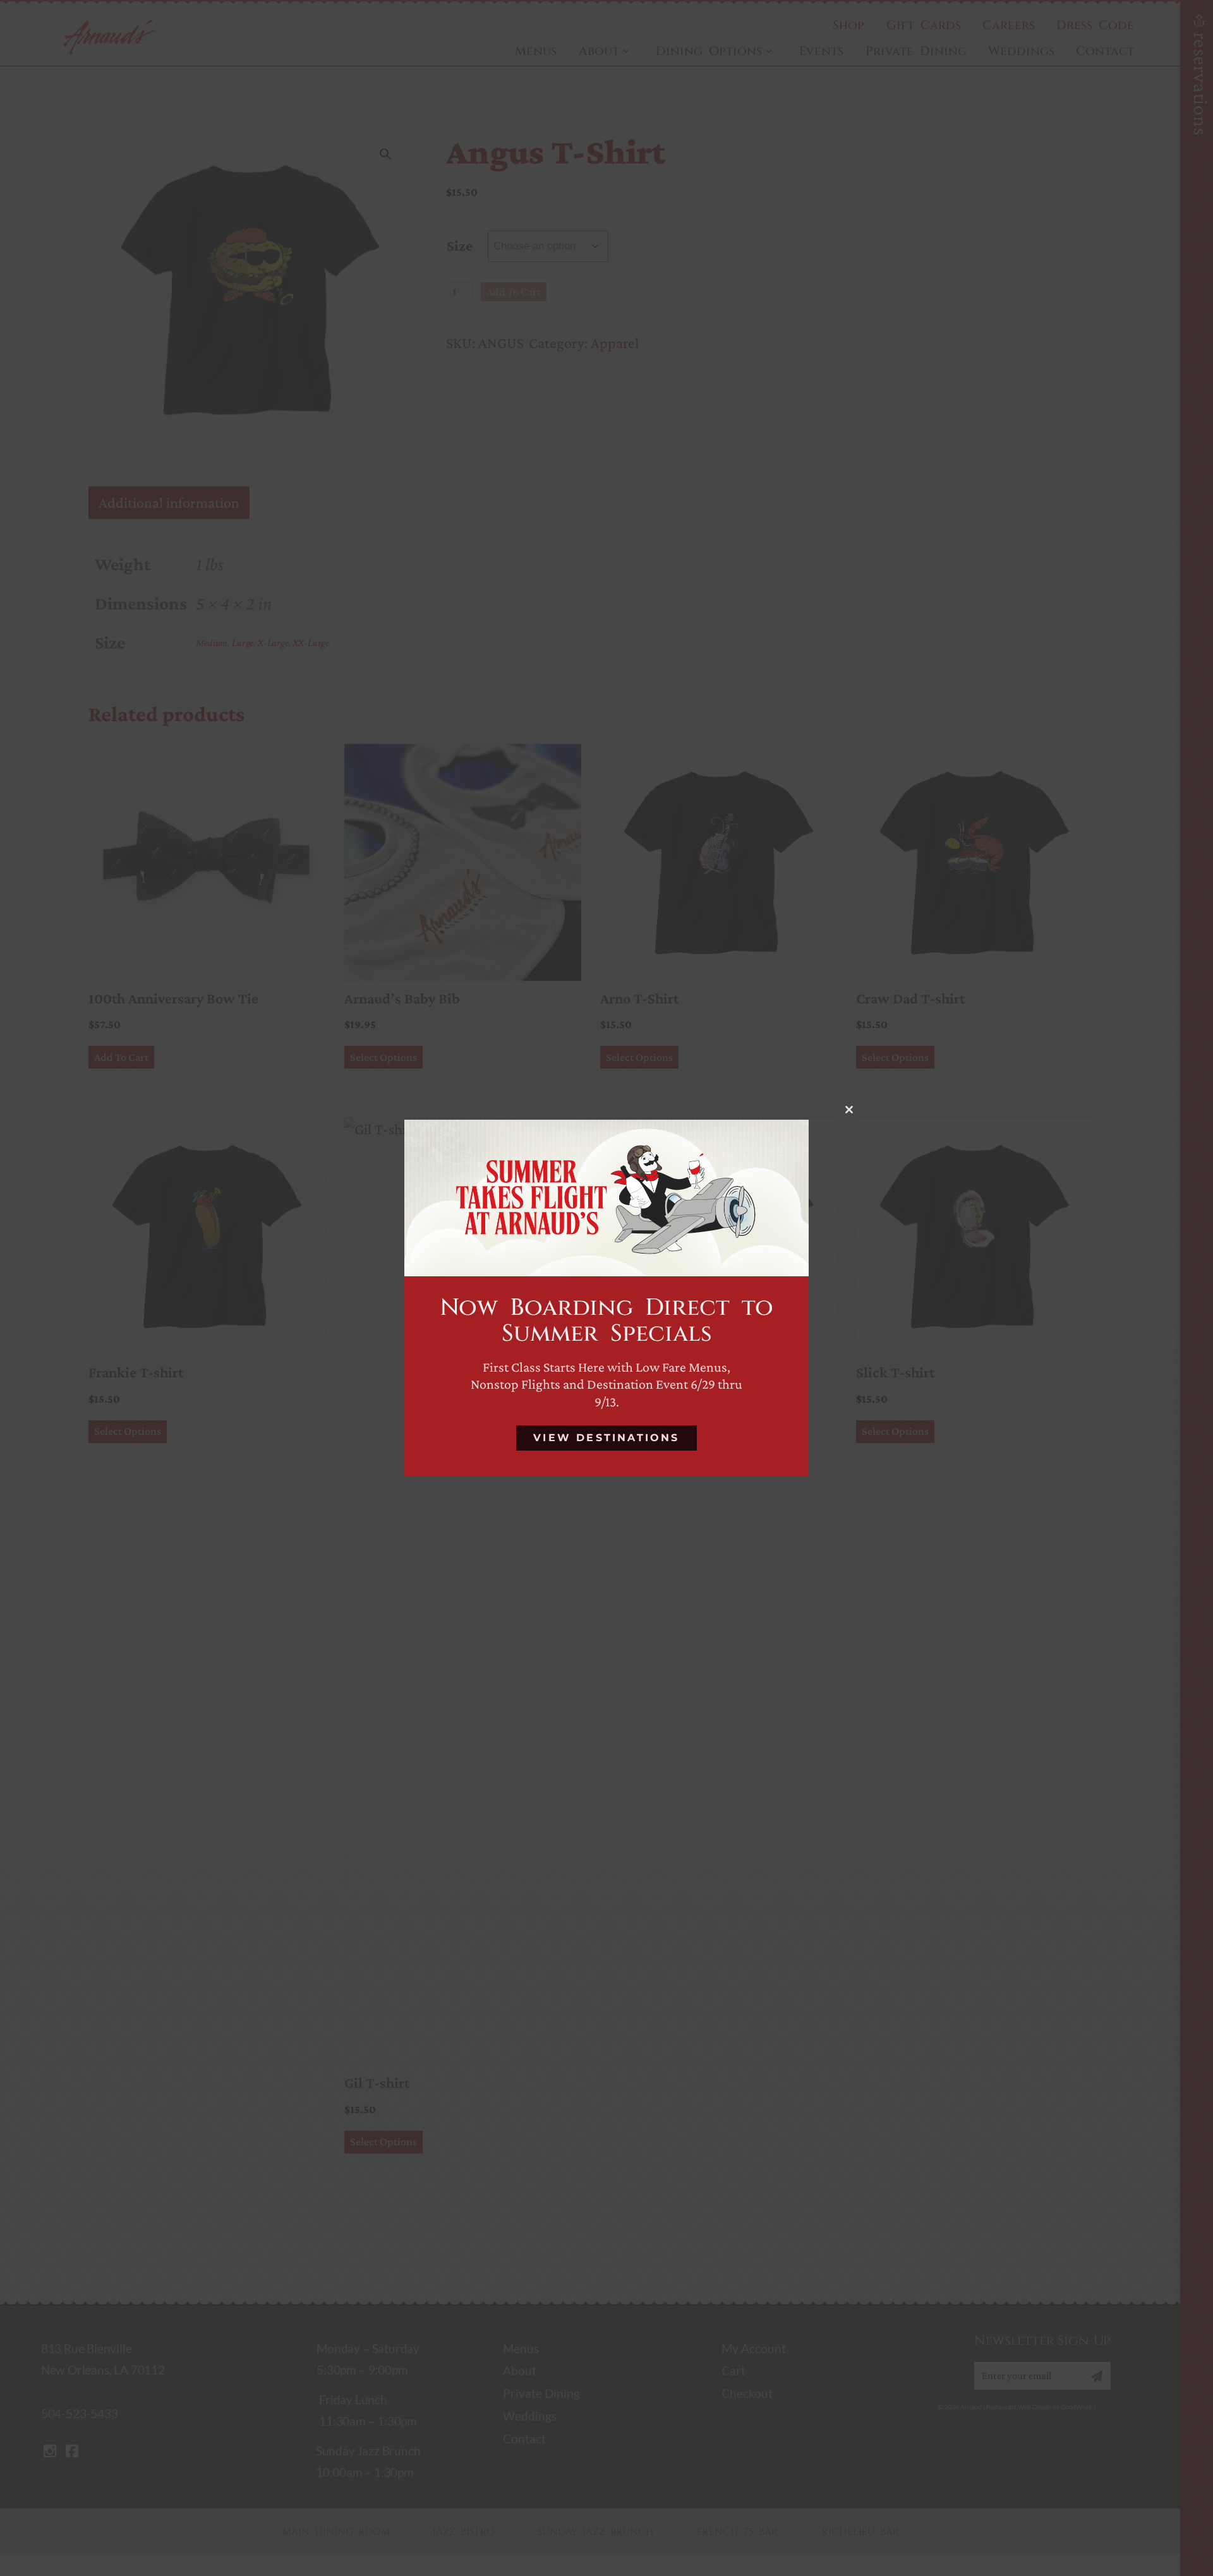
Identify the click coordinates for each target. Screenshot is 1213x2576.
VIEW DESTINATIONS (606, 1438)
